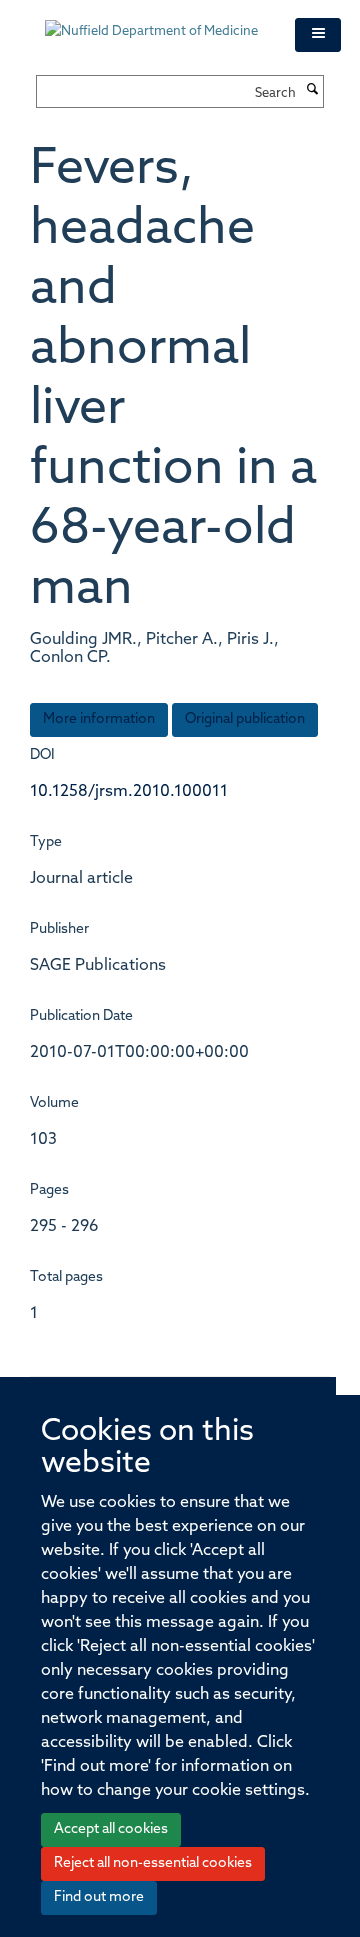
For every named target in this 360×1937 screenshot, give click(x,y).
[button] (318, 35)
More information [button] (99, 719)
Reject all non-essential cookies (153, 1863)
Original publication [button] (245, 719)
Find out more (99, 1897)
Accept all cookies (111, 1829)
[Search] (312, 91)
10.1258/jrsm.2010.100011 (129, 792)
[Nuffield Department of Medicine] (155, 22)
